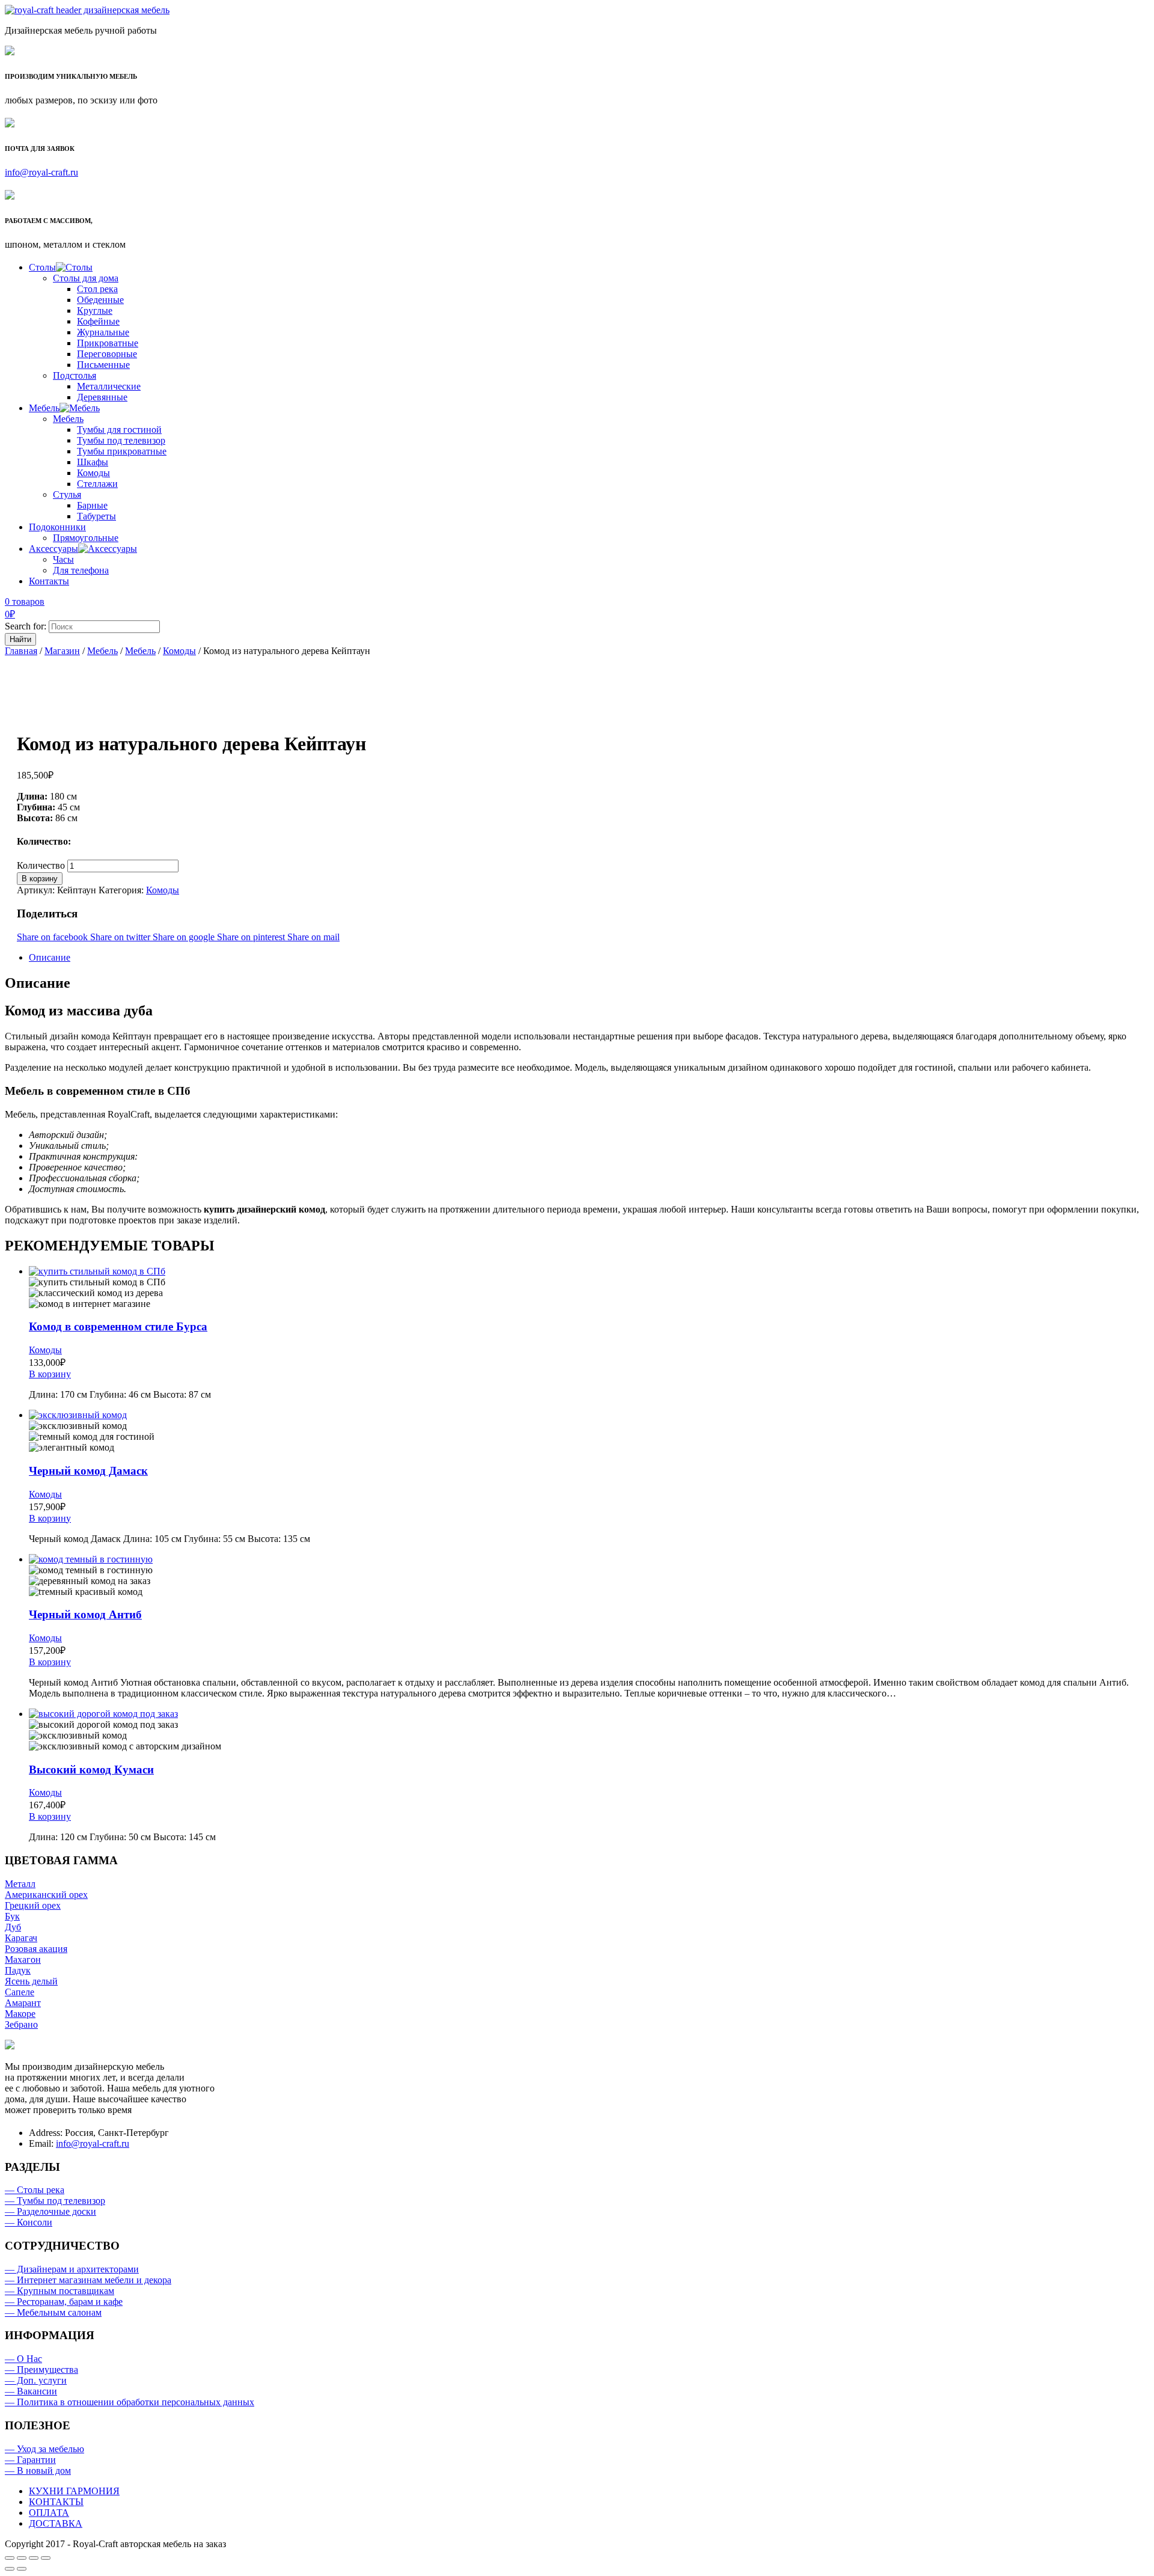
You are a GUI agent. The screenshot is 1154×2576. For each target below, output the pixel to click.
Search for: (26, 626)
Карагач (21, 1938)
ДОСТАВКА (56, 2523)
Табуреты (96, 516)
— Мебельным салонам (53, 2312)
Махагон (23, 1960)
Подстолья (75, 375)
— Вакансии (31, 2391)
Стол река (97, 289)
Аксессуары (53, 549)
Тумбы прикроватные (122, 451)
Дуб (13, 1927)
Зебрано (21, 2024)
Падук (18, 1970)
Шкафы (93, 462)
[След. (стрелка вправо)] (22, 2569)
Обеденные (100, 300)
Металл (20, 1884)
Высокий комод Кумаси (91, 1770)
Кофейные (98, 321)
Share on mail (313, 937)
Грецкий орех (33, 1905)
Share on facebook (53, 937)
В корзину (40, 879)
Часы (63, 559)
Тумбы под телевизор (121, 440)
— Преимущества (41, 2369)
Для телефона (81, 570)
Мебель (44, 408)
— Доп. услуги (36, 2380)
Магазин (62, 651)
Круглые (95, 311)
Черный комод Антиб (85, 1614)
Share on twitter (121, 937)
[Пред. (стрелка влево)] (10, 2569)
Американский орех (46, 1895)
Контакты (49, 581)
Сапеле (20, 1992)
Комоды (93, 473)
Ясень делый (31, 1981)
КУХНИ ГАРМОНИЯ (74, 2491)
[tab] (589, 958)
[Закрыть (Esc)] (10, 2558)
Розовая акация (36, 1949)
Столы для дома (86, 278)
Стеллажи (97, 484)
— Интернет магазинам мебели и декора (88, 2280)
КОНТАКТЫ (56, 2502)
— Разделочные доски (50, 2211)
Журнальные (103, 332)
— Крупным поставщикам (60, 2291)
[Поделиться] (22, 2558)
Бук (12, 1916)
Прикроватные (108, 343)
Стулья (67, 494)
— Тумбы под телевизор (55, 2201)
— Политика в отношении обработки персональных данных (130, 2402)
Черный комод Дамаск (88, 1471)
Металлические (109, 386)
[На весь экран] (34, 2558)
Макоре (20, 2014)
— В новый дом (38, 2470)
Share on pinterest (252, 937)
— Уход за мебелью (44, 2449)
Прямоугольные (86, 538)
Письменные (103, 365)
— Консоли (29, 2222)
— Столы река (35, 2190)
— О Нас (23, 2359)
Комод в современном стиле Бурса (118, 1326)
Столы (42, 267)
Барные (92, 505)
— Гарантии (30, 2460)
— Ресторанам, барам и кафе (64, 2302)
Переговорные (107, 354)
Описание (50, 957)
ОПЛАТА (49, 2513)
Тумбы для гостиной (119, 430)
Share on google (185, 937)
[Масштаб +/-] (46, 2558)
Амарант (23, 2003)
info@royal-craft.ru (41, 172)
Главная (21, 651)
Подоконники (57, 527)
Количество (41, 865)
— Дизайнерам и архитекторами (72, 2269)
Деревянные (102, 397)
